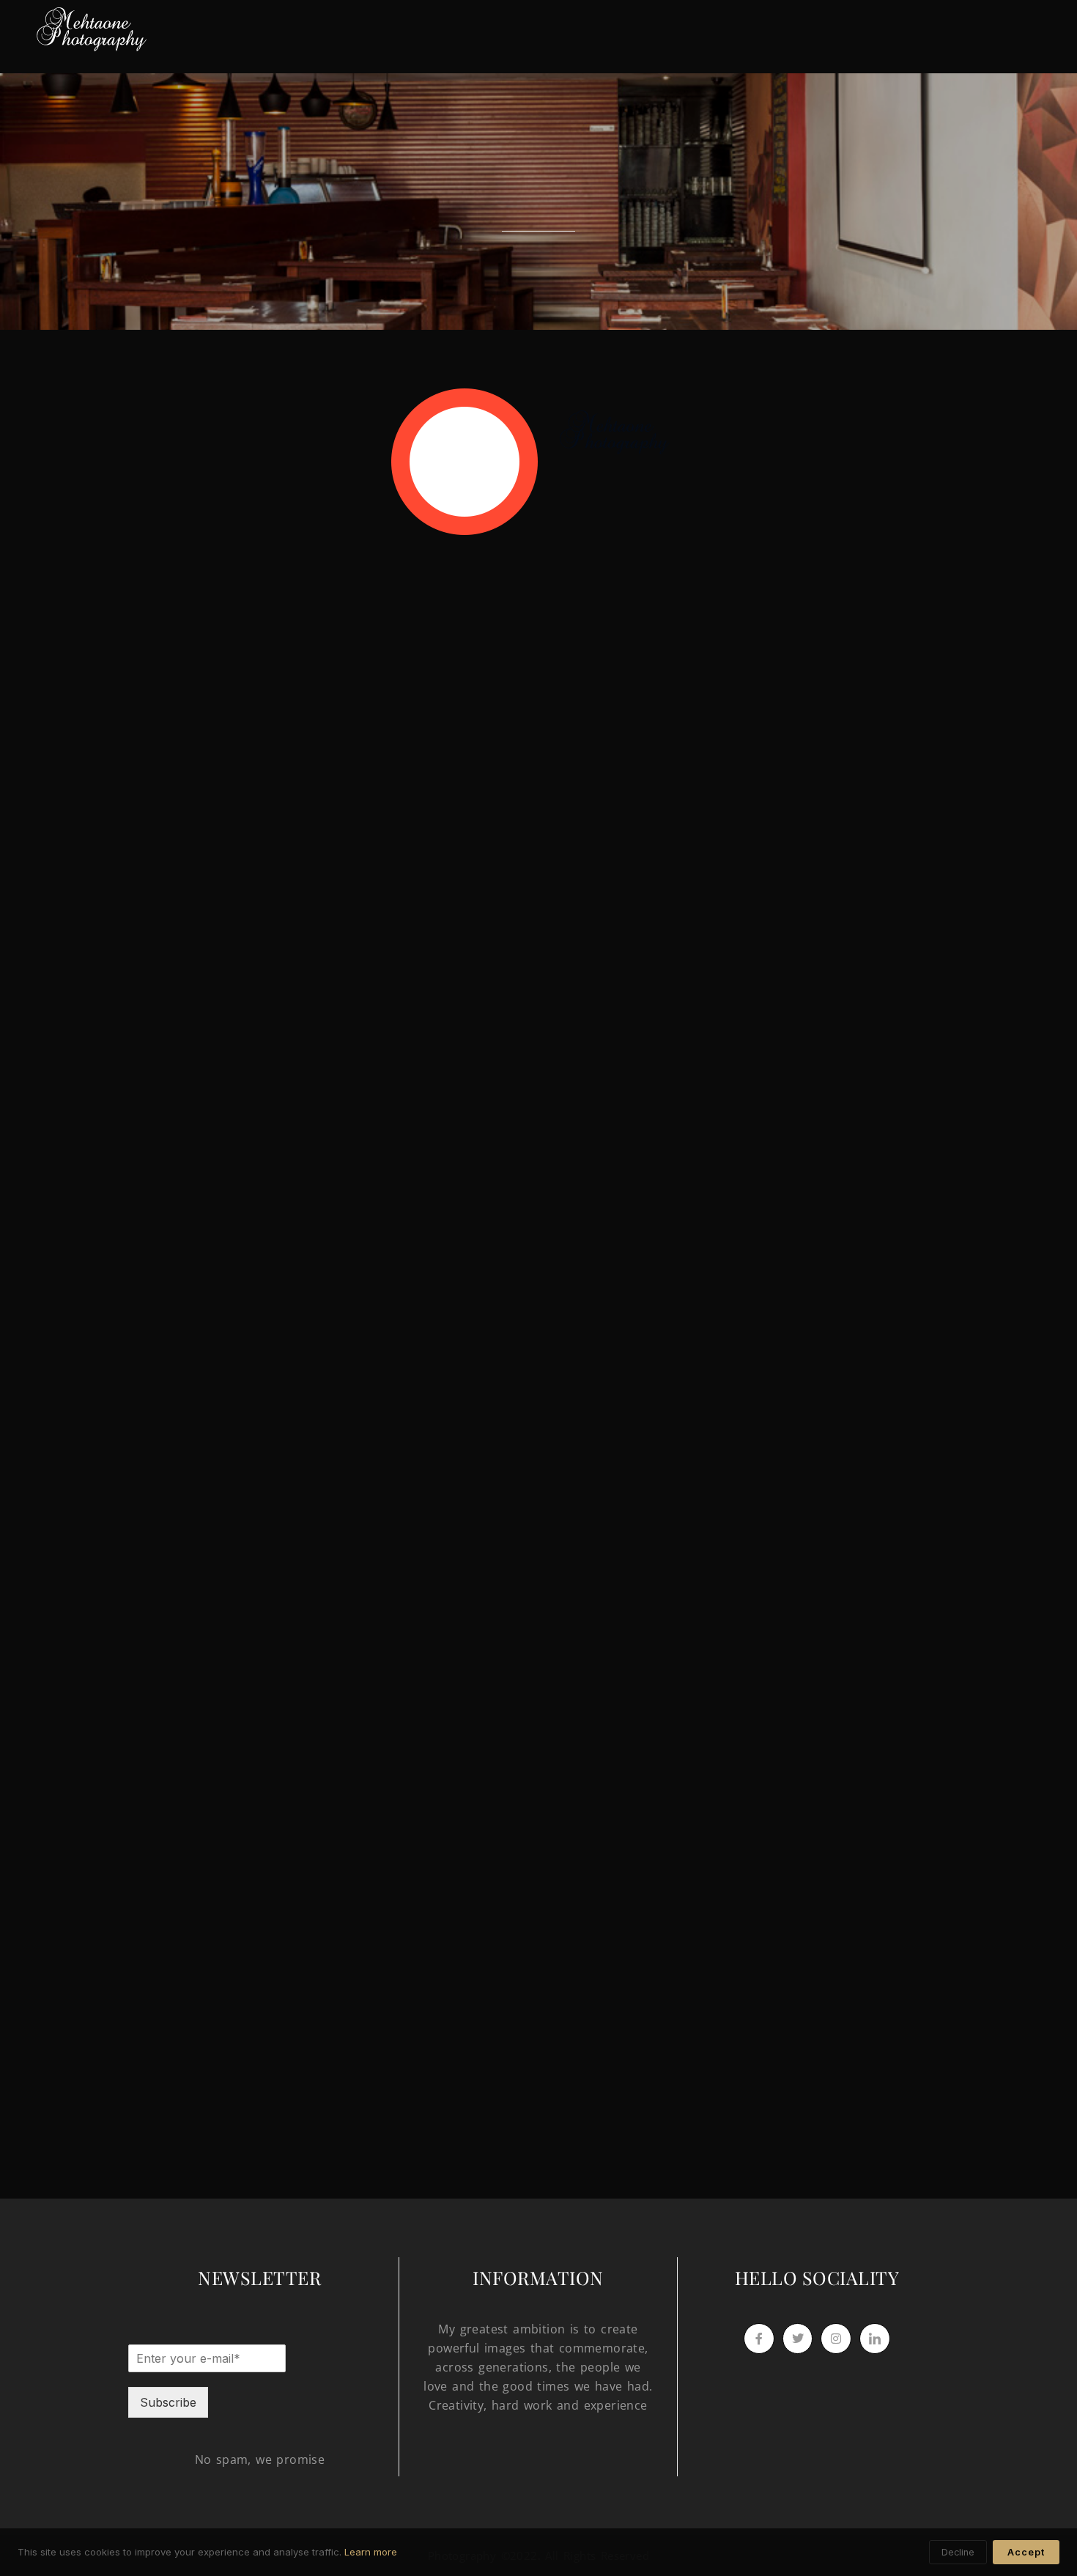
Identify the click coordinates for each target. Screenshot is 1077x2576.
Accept (1026, 2552)
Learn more (371, 2552)
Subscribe (168, 2402)
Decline (958, 2552)
